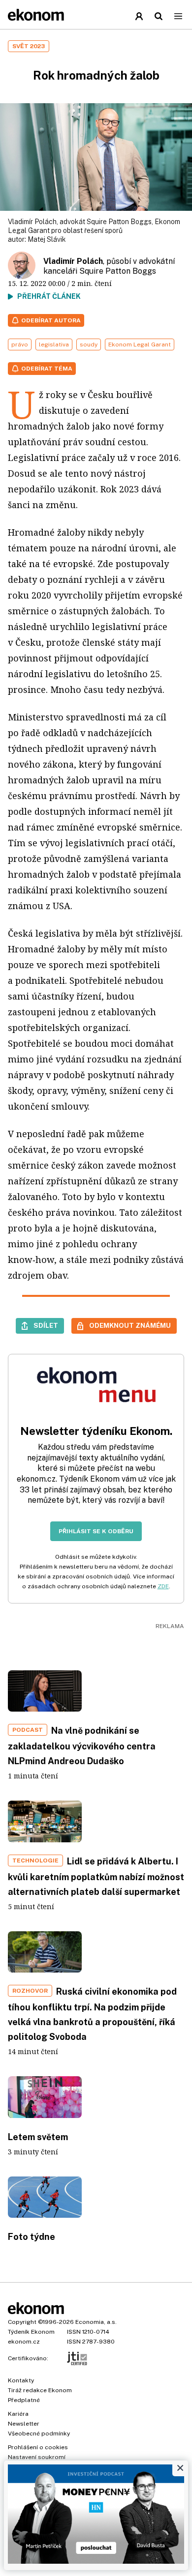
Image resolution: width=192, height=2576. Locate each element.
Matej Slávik (47, 239)
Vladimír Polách (73, 261)
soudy (89, 344)
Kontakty (21, 2380)
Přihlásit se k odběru (96, 1531)
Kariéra (18, 2414)
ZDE (163, 1586)
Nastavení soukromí (37, 2457)
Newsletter (24, 2424)
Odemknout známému (130, 1325)
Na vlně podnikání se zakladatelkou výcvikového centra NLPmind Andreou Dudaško (82, 1746)
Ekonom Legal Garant (140, 344)
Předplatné (24, 2400)
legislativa (54, 344)
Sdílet (46, 1325)
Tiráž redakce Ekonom (40, 2390)
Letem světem (38, 2137)
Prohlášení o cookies (38, 2447)
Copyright (22, 2322)
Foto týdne (32, 2237)
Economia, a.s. (96, 2322)
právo (20, 344)
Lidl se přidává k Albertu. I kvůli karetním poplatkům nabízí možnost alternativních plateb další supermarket (96, 1876)
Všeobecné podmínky (39, 2433)
